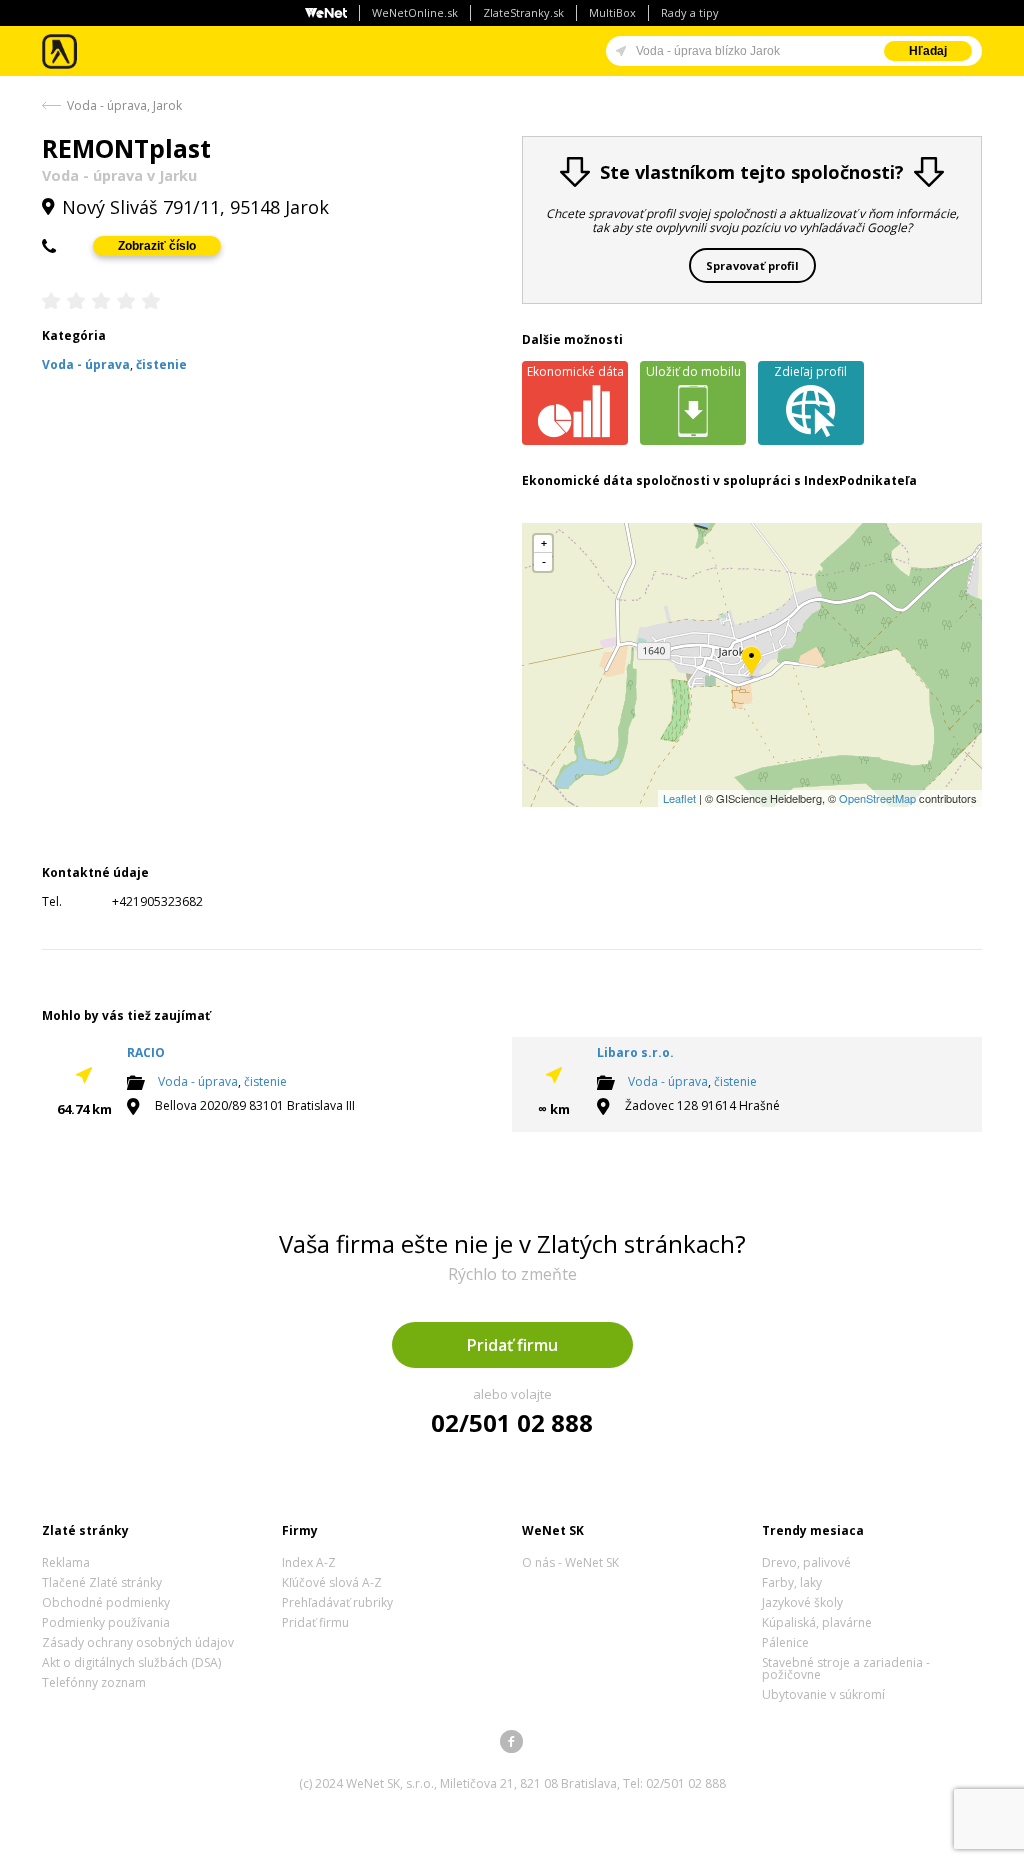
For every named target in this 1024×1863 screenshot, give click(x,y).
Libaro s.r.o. (635, 1052)
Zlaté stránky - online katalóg (60, 51)
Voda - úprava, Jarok (124, 105)
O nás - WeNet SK (570, 1562)
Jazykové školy (802, 1602)
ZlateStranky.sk (523, 12)
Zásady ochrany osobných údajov (138, 1642)
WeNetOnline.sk (415, 12)
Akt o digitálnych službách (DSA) (131, 1662)
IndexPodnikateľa (860, 480)
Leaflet (679, 798)
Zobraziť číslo (157, 246)
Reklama (66, 1562)
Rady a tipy (690, 12)
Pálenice (785, 1642)
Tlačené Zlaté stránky (102, 1582)
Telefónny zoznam (94, 1682)
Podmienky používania (106, 1622)
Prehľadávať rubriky (337, 1602)
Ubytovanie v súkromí (823, 1694)
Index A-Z (309, 1562)
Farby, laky (792, 1582)
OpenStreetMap (877, 798)
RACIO (146, 1052)
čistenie (265, 1081)
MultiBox (612, 12)
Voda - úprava (198, 1081)
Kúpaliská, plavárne (817, 1622)
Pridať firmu (512, 1345)
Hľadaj (928, 51)
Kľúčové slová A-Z (332, 1582)
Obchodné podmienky (106, 1602)
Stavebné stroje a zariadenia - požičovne (846, 1668)
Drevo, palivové (806, 1562)
